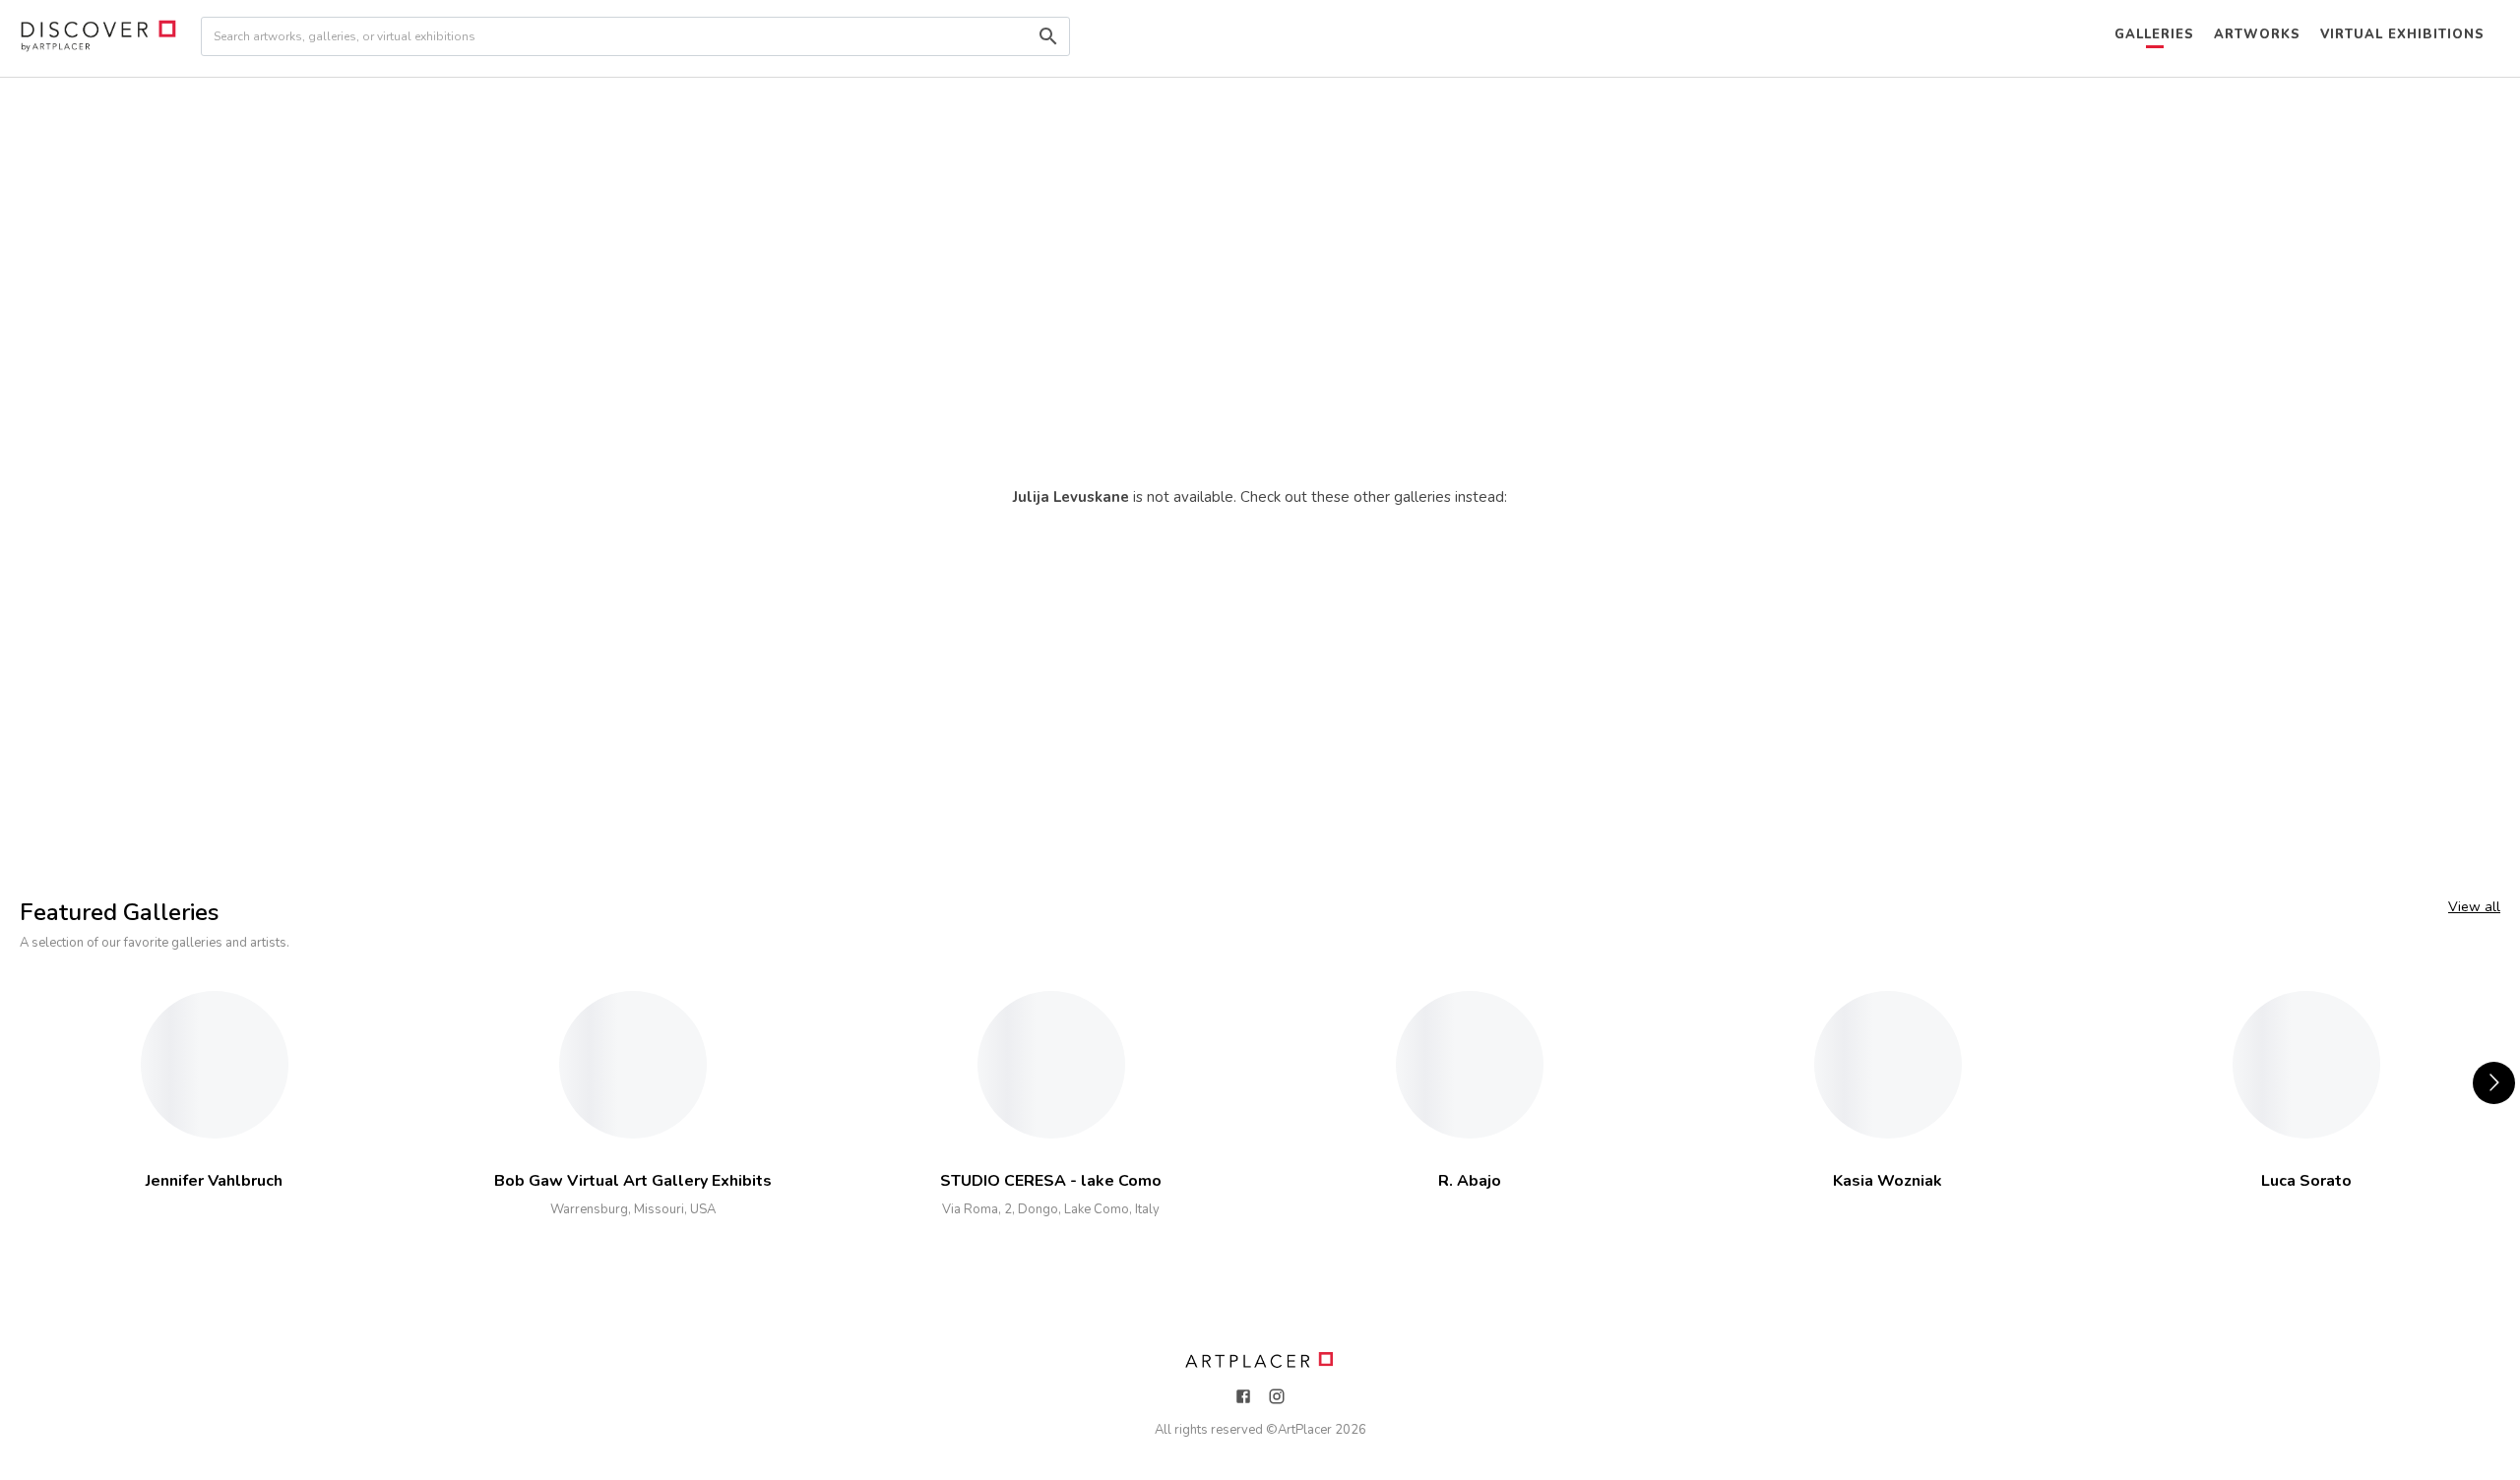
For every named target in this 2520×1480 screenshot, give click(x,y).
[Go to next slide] (2494, 1083)
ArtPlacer (1305, 1430)
